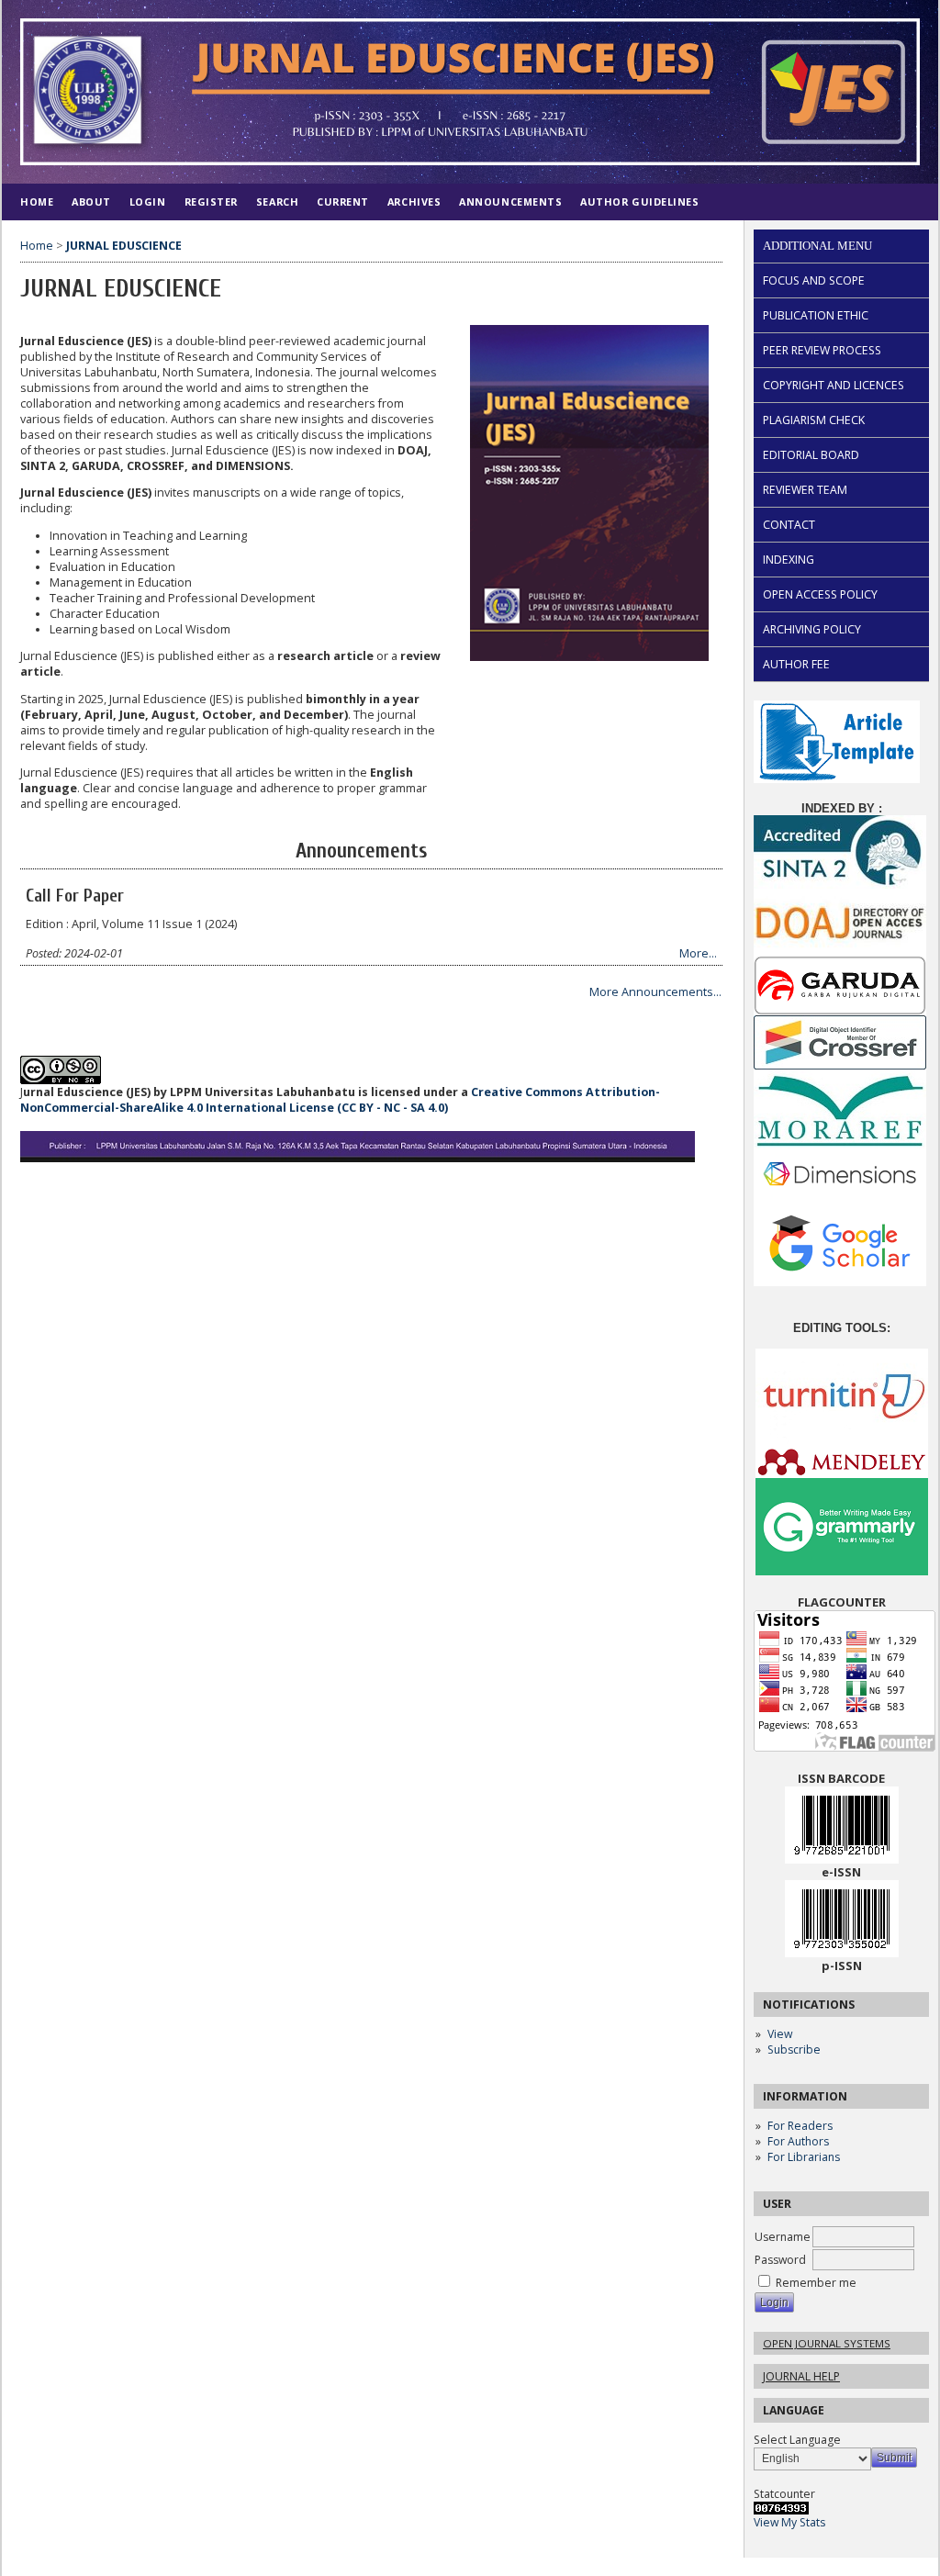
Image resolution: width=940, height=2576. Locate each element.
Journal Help (801, 2376)
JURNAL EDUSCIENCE (124, 246)
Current (343, 202)
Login (148, 202)
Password (780, 2260)
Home (37, 202)
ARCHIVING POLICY (812, 629)
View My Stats (789, 2522)
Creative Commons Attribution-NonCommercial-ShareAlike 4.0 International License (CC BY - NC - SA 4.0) (340, 1100)
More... (698, 953)
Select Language (797, 2440)
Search (277, 202)
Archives (414, 202)
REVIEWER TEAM (805, 490)
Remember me (816, 2283)
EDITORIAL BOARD (811, 455)
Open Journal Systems (827, 2343)
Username (783, 2237)
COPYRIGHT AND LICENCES (834, 385)
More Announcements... (655, 992)
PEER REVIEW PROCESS (822, 350)
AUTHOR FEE (796, 664)
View (780, 2034)
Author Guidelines (639, 202)
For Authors (798, 2141)
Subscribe (794, 2050)
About (91, 202)
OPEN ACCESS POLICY (820, 594)
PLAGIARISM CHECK (814, 420)
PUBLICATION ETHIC (816, 315)
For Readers (800, 2126)
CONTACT (789, 525)
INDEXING (789, 560)
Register (211, 202)
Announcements (510, 202)
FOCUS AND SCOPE (814, 280)
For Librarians (804, 2157)
